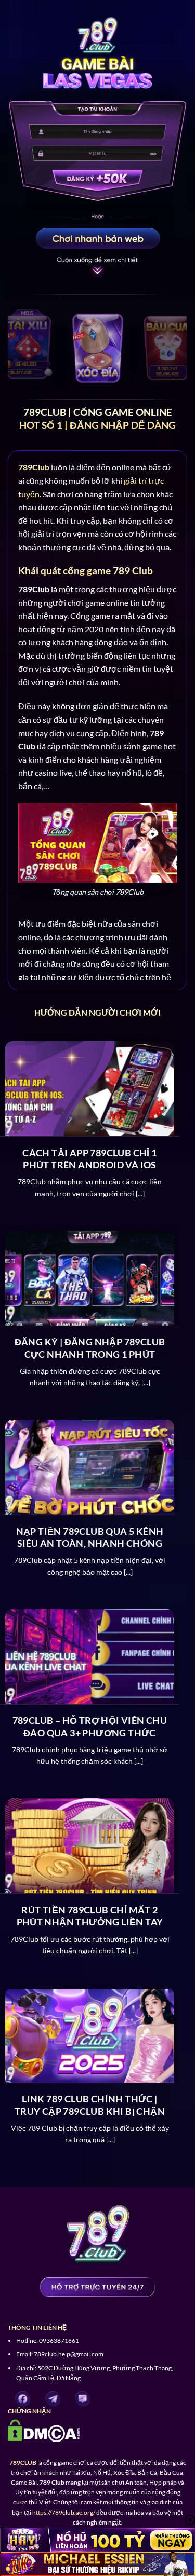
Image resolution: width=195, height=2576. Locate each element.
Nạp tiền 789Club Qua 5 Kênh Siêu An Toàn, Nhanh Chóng (90, 1537)
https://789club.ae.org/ (64, 2512)
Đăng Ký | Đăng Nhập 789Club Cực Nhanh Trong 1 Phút (90, 1348)
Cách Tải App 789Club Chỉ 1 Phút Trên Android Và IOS (89, 1159)
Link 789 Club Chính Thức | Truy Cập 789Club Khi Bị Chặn (90, 2105)
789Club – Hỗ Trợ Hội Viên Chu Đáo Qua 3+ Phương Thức (90, 1726)
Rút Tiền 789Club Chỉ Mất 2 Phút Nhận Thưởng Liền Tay (90, 1916)
